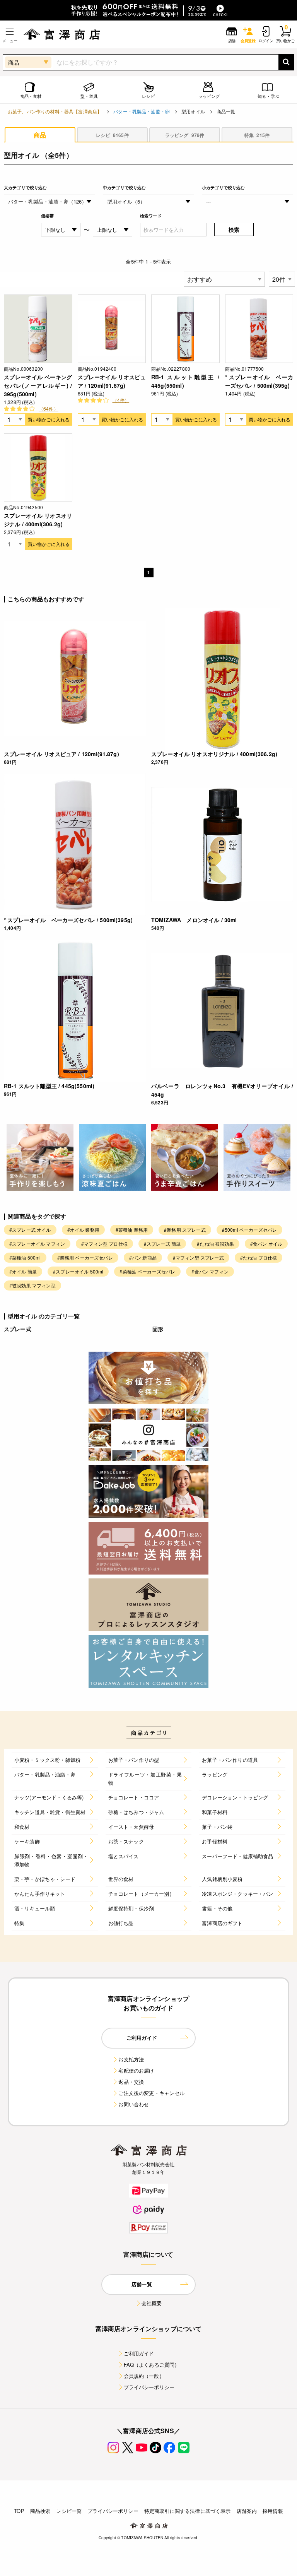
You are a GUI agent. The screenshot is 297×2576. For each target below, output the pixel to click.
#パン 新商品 (143, 1257)
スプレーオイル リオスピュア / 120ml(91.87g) (112, 381)
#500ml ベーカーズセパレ (249, 1230)
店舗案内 (247, 2511)
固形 (158, 1329)
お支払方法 (131, 2059)
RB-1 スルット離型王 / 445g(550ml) (185, 381)
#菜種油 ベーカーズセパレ (147, 1271)
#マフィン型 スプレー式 (198, 1257)
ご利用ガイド (139, 2353)
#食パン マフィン (210, 1271)
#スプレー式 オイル (30, 1230)
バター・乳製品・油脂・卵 (142, 111)
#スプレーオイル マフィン (37, 1243)
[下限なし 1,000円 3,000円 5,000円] (61, 230)
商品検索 (40, 2511)
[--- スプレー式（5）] (247, 201)
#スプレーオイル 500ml (78, 1271)
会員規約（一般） (144, 2376)
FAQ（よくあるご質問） (152, 2365)
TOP (19, 2511)
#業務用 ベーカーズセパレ (85, 1257)
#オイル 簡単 (23, 1271)
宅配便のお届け (136, 2070)
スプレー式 (18, 1329)
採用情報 (273, 2511)
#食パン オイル (266, 1243)
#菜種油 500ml (25, 1257)
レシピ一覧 (69, 2511)
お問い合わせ (134, 2104)
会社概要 (152, 2303)
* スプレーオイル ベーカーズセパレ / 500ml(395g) (259, 381)
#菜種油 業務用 (132, 1230)
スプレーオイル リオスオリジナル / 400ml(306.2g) (38, 520)
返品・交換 (131, 2082)
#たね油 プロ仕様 (259, 1257)
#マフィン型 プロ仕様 (104, 1243)
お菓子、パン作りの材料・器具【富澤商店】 (55, 111)
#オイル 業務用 (83, 1230)
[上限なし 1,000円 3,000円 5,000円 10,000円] (113, 230)
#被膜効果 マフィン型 (32, 1285)
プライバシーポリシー (149, 2387)
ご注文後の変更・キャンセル (151, 2093)
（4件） (121, 400)
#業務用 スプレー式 (185, 1230)
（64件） (49, 408)
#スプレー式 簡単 (162, 1243)
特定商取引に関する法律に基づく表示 (188, 2511)
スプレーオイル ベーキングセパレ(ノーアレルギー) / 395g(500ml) (38, 385)
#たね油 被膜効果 (215, 1243)
